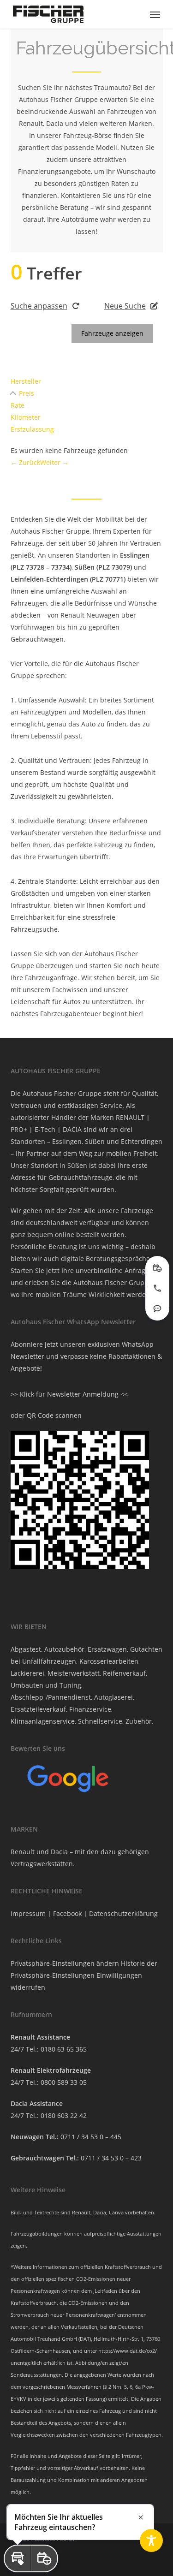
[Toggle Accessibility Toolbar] (151, 2540)
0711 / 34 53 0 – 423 (111, 2158)
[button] (155, 14)
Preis (27, 393)
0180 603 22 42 (64, 2115)
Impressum (28, 1913)
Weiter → (54, 462)
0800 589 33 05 (64, 2082)
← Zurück (25, 462)
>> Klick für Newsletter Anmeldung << (69, 1394)
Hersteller (26, 381)
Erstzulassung (32, 429)
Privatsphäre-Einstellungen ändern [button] (65, 1963)
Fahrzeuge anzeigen (112, 333)
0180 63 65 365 (64, 2049)
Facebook (67, 1913)
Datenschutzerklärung (123, 1913)
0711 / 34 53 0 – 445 (91, 2137)
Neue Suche (125, 306)
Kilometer (26, 417)
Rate (18, 405)
